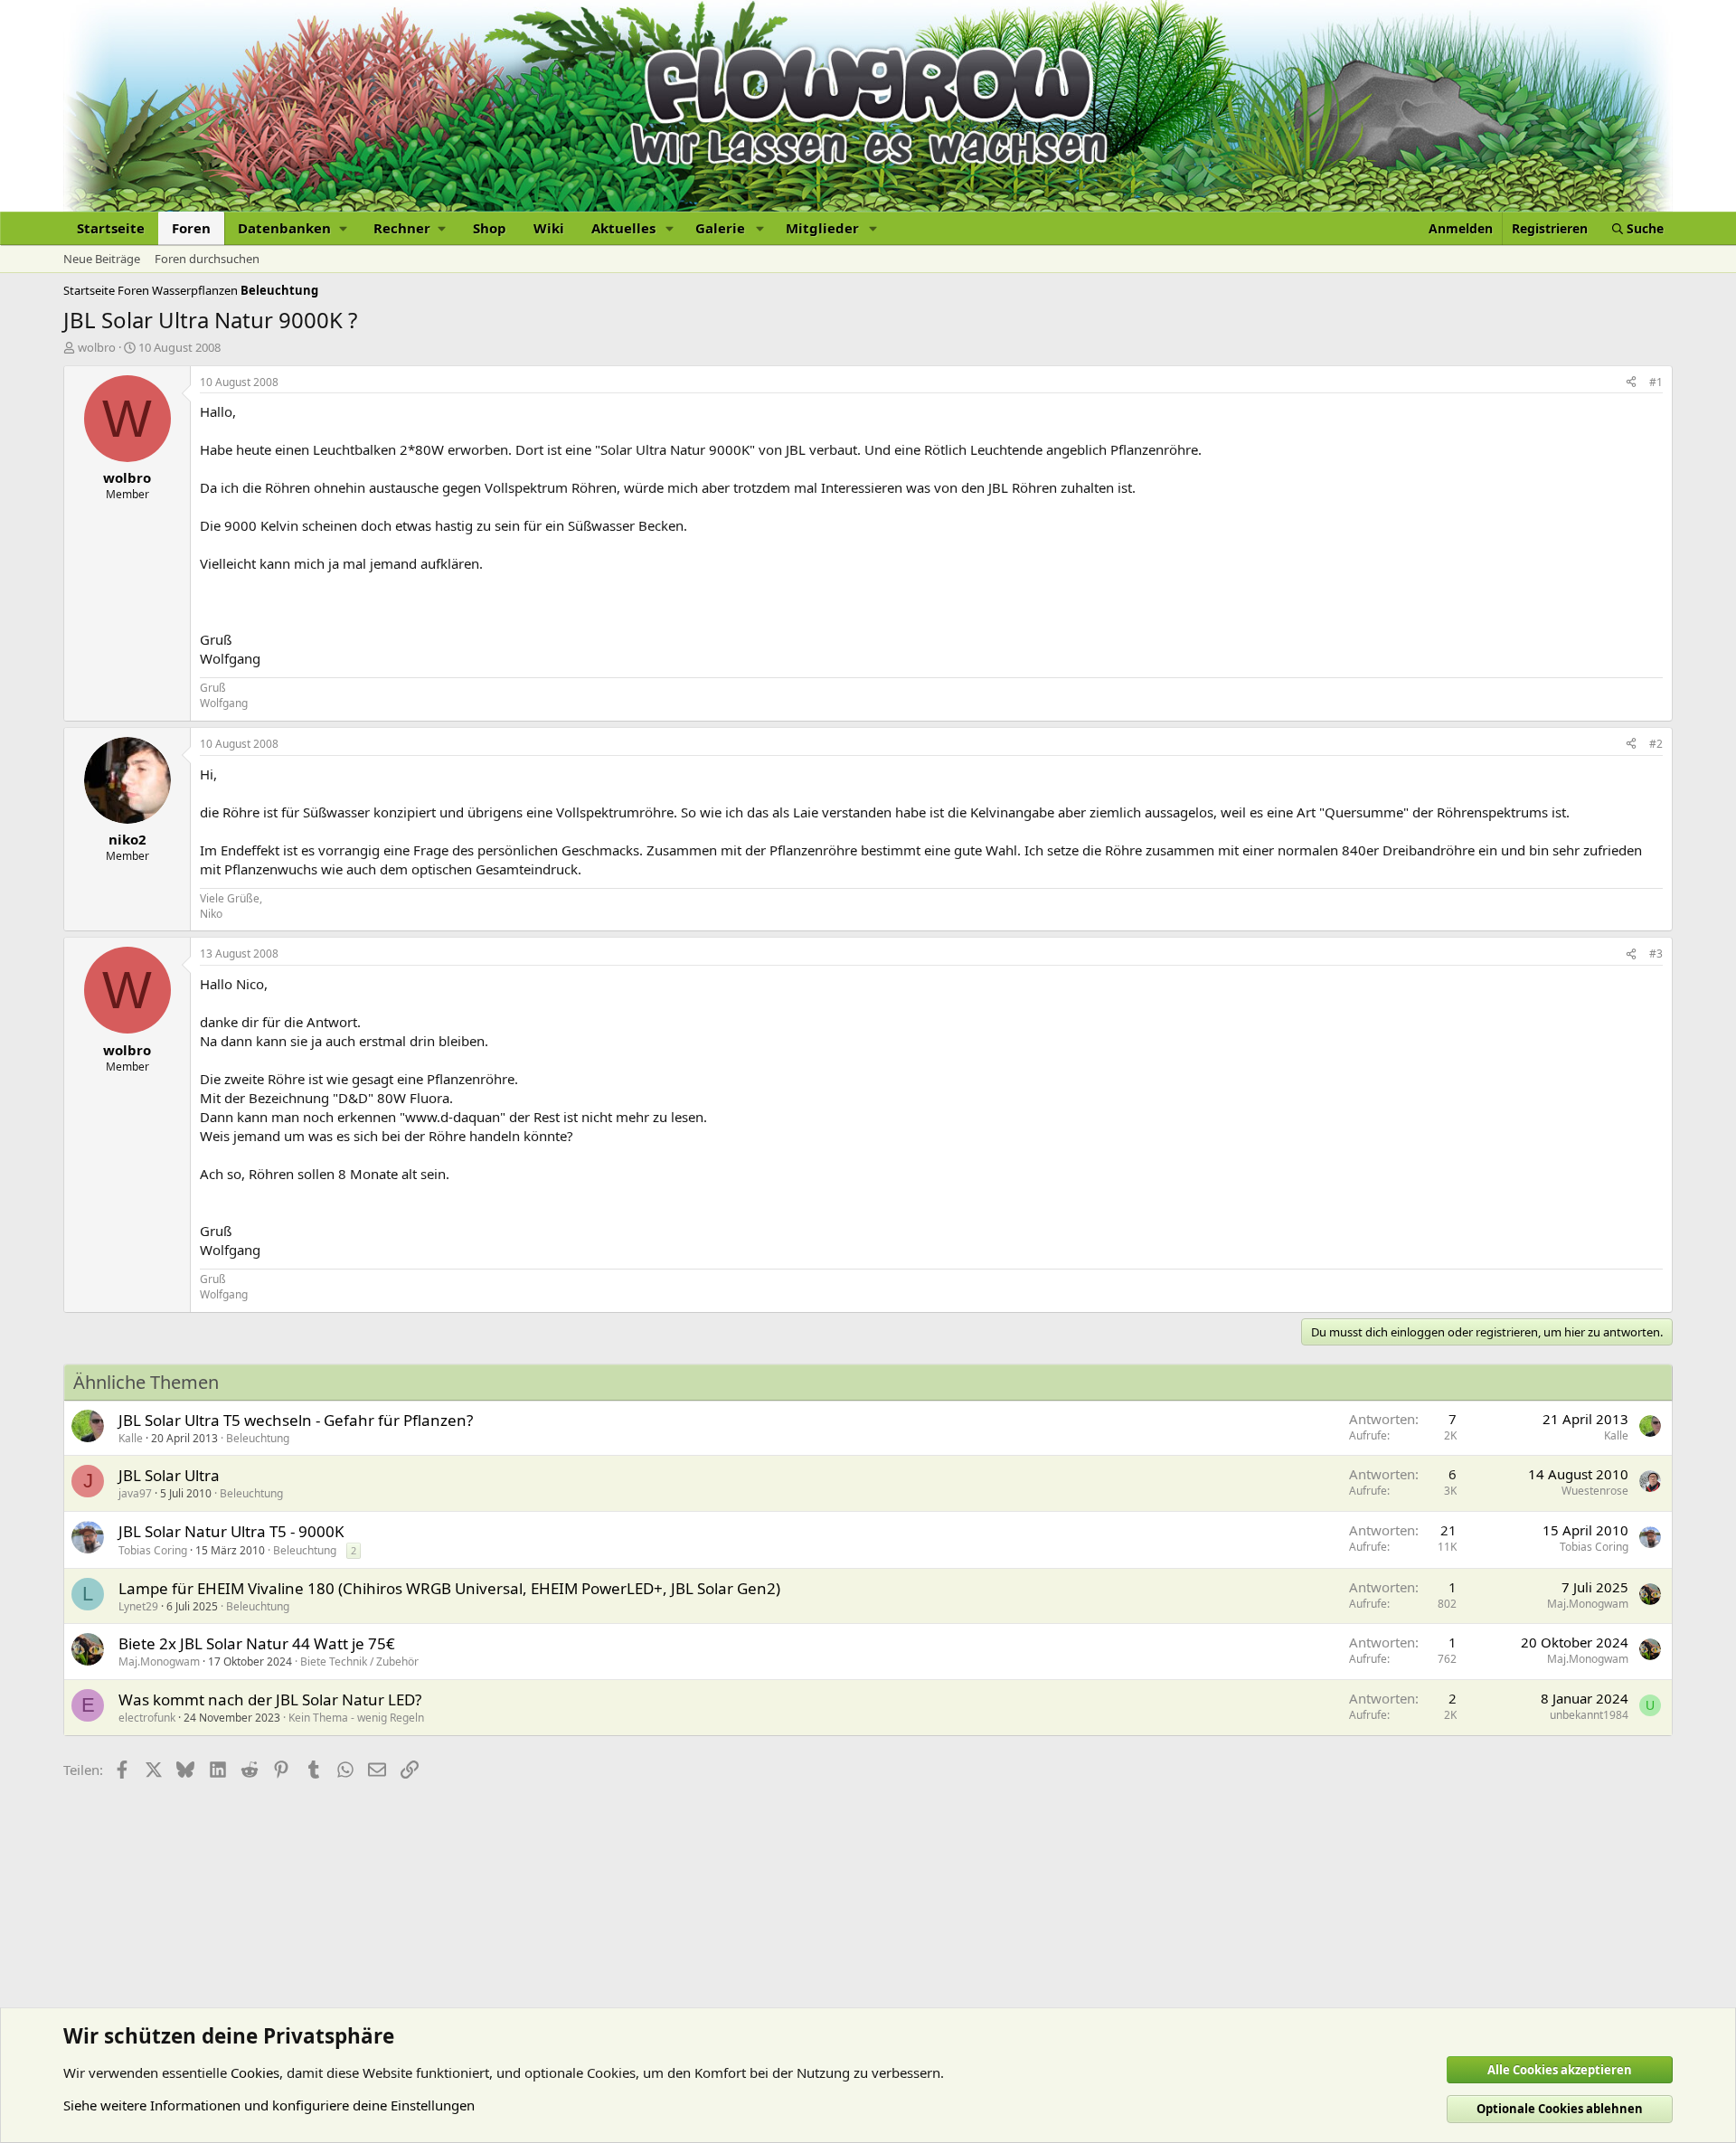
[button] (292, 228)
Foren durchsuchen (207, 259)
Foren (191, 228)
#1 (1656, 382)
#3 (1656, 953)
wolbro (97, 347)
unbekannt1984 (1589, 1715)
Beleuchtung (258, 1438)
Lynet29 (138, 1606)
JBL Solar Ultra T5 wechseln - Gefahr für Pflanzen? (296, 1420)
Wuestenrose (1595, 1491)
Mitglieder (822, 228)
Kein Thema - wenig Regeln (356, 1718)
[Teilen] (1631, 383)
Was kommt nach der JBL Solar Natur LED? (270, 1699)
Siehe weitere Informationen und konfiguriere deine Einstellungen (269, 2105)
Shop (490, 228)
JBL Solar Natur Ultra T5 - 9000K (231, 1531)
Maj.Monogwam (1588, 1604)
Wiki (549, 228)
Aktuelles (623, 228)
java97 (135, 1493)
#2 (1656, 744)
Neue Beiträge (102, 259)
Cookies (255, 2072)
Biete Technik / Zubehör (359, 1662)
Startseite (111, 228)
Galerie (720, 228)
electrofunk (147, 1718)
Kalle (131, 1438)
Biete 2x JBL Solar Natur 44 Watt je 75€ (257, 1643)
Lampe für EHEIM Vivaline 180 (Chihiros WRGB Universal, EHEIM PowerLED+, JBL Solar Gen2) (449, 1588)
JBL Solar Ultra (169, 1475)
